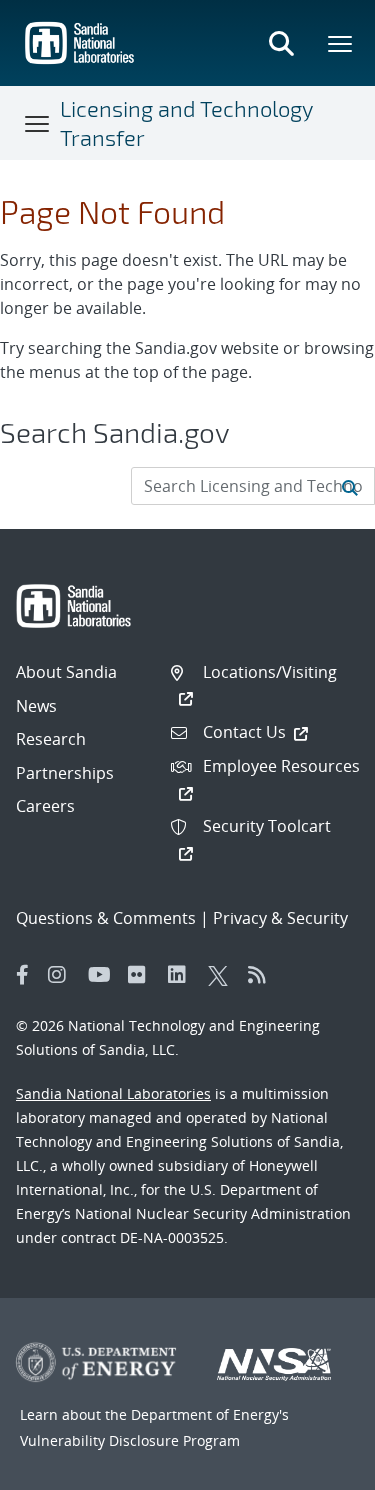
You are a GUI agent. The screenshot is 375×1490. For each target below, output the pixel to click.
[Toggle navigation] (38, 123)
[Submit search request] (350, 486)
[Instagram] (63, 975)
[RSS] (263, 975)
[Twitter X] (223, 975)
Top (315, 1467)
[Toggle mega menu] (341, 43)
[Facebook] (23, 975)
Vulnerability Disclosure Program (130, 1440)
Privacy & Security (280, 918)
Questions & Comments (106, 918)
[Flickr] (143, 975)
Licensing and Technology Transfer (186, 122)
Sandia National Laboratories (113, 1093)
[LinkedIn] (183, 975)
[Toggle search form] (281, 43)
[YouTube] (103, 975)
